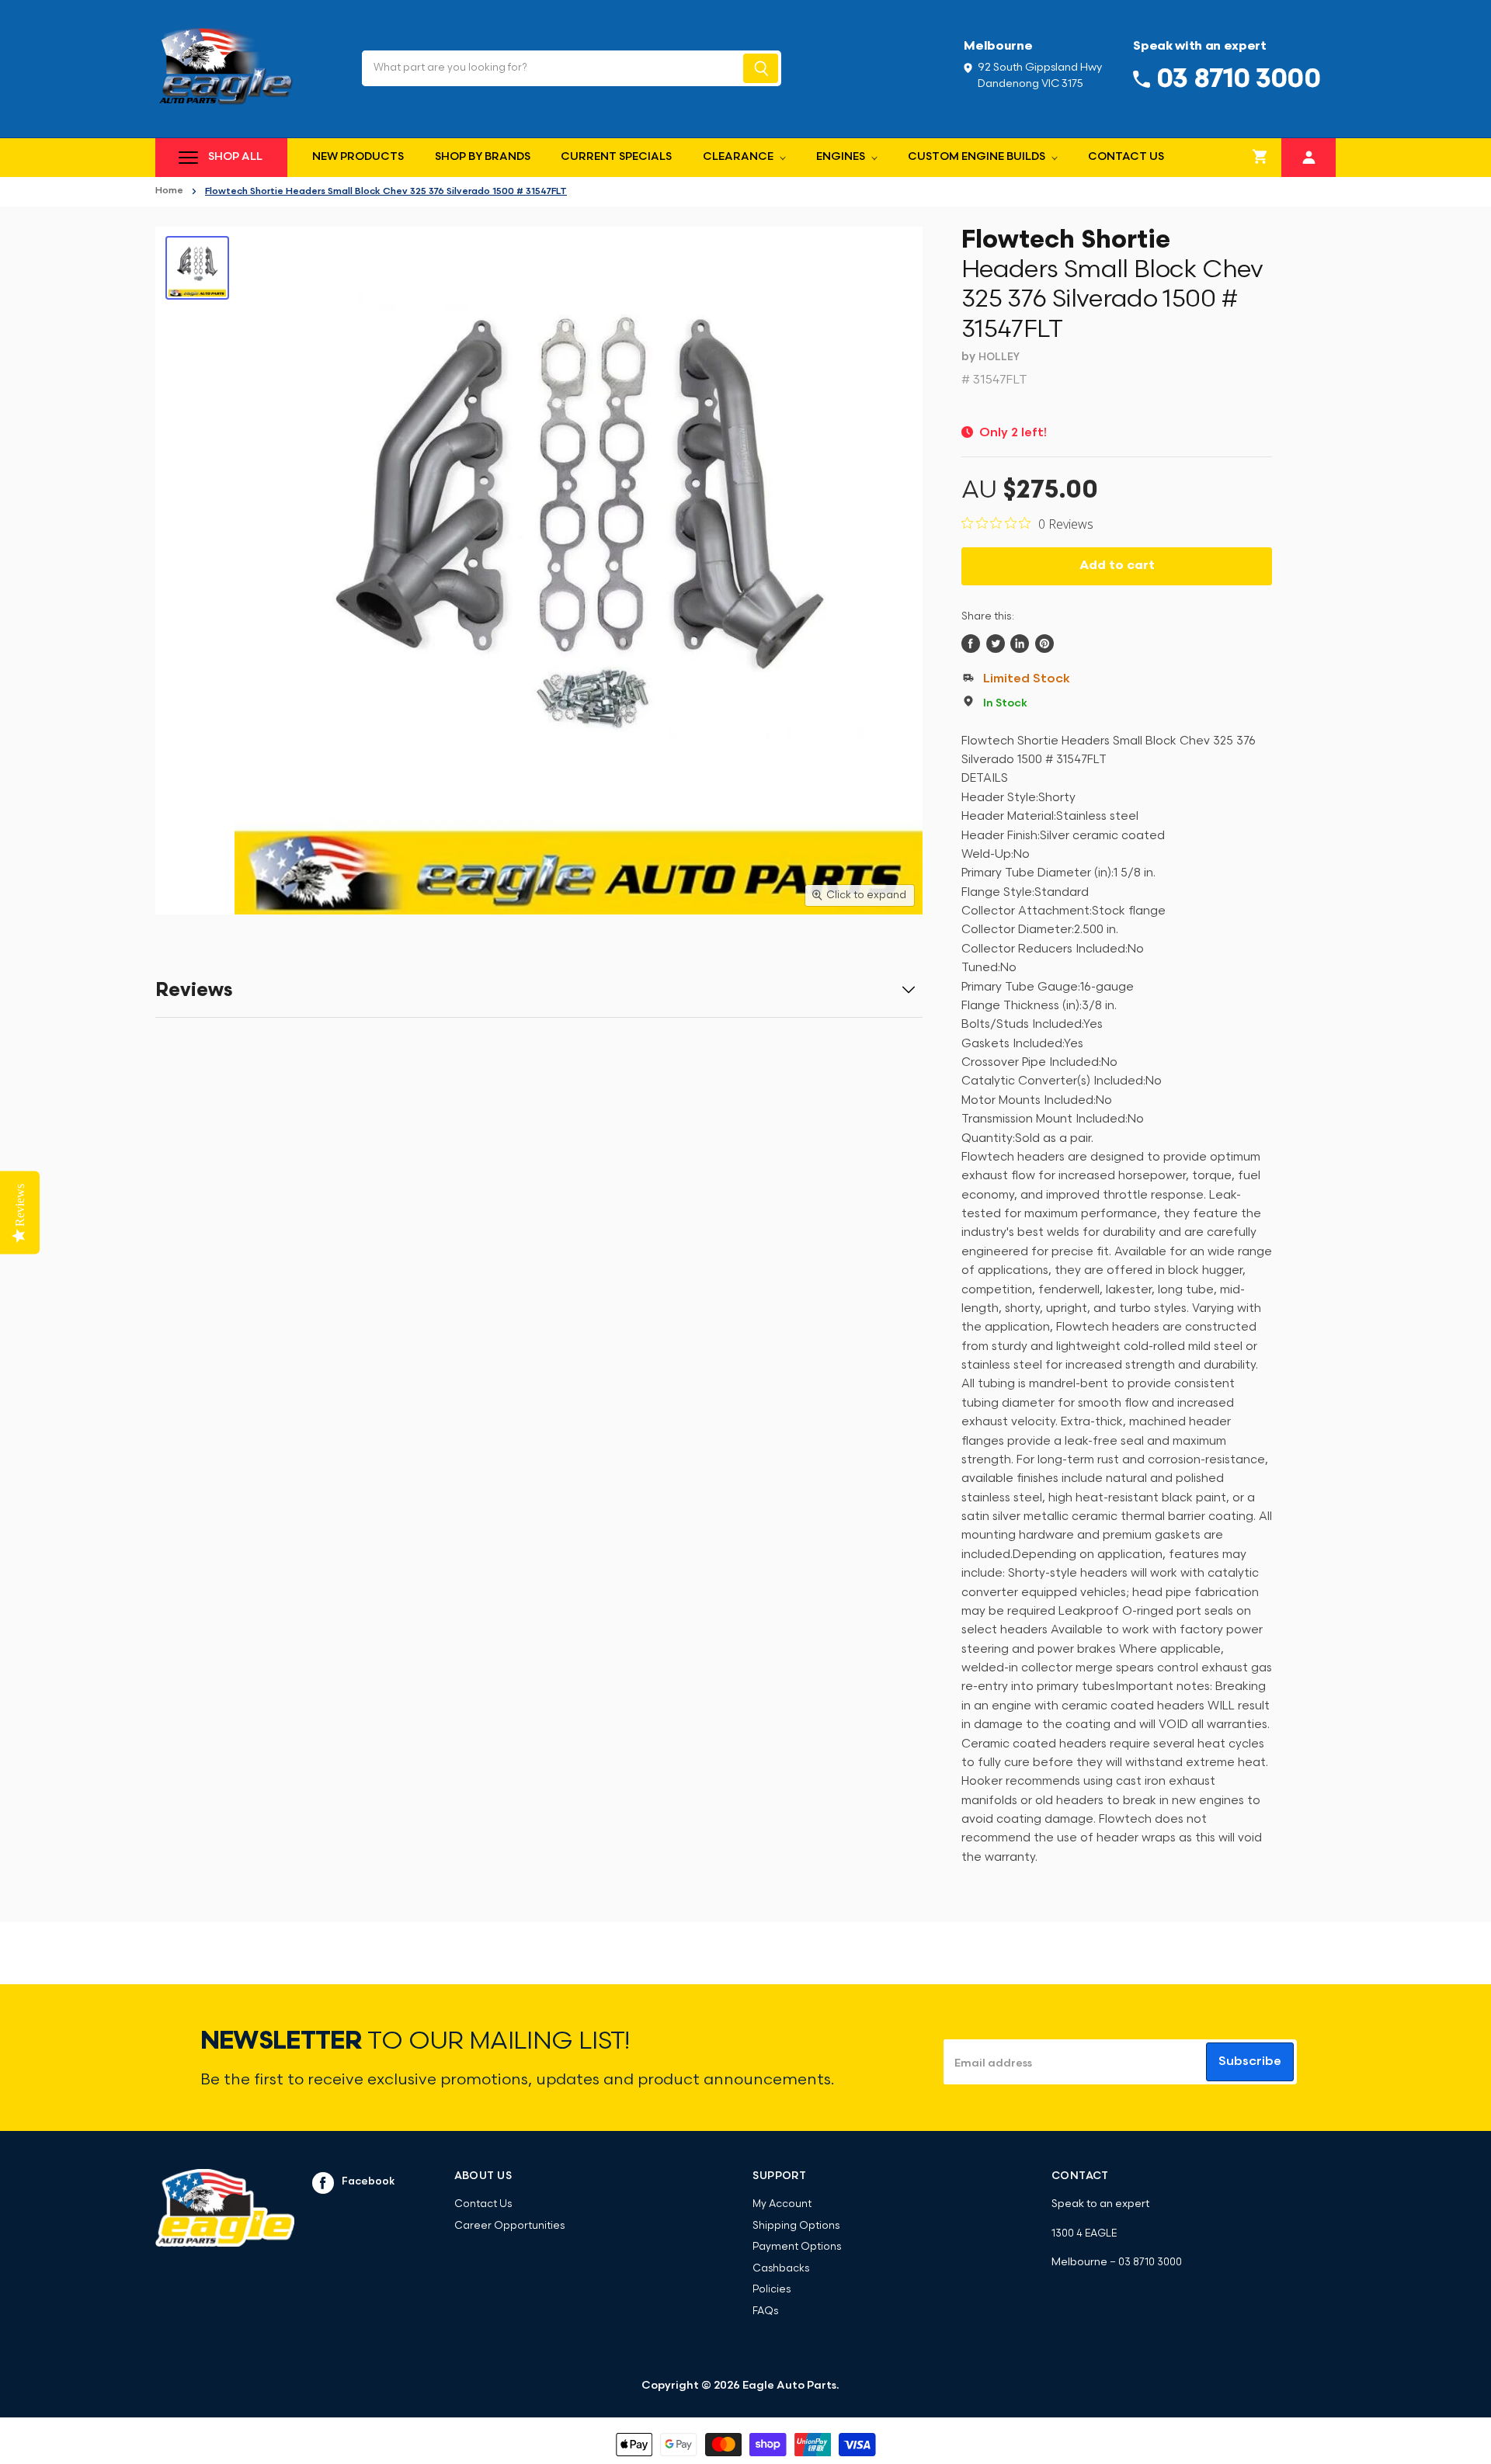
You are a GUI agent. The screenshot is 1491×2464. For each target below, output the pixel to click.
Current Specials (616, 157)
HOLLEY (999, 357)
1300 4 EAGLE (1084, 2234)
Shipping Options (796, 2226)
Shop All (235, 157)
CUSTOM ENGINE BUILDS (978, 157)
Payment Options (797, 2247)
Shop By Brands (483, 157)
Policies (772, 2290)
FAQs (765, 2311)
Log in (1309, 156)
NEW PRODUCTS (358, 157)
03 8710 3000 (1150, 2263)
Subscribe (1250, 2062)
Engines (842, 157)
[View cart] (1260, 158)
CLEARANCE (739, 157)
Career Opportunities (509, 2226)
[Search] (761, 68)
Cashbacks (781, 2269)
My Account (782, 2204)
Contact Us (1126, 157)
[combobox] (551, 68)
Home (169, 191)
